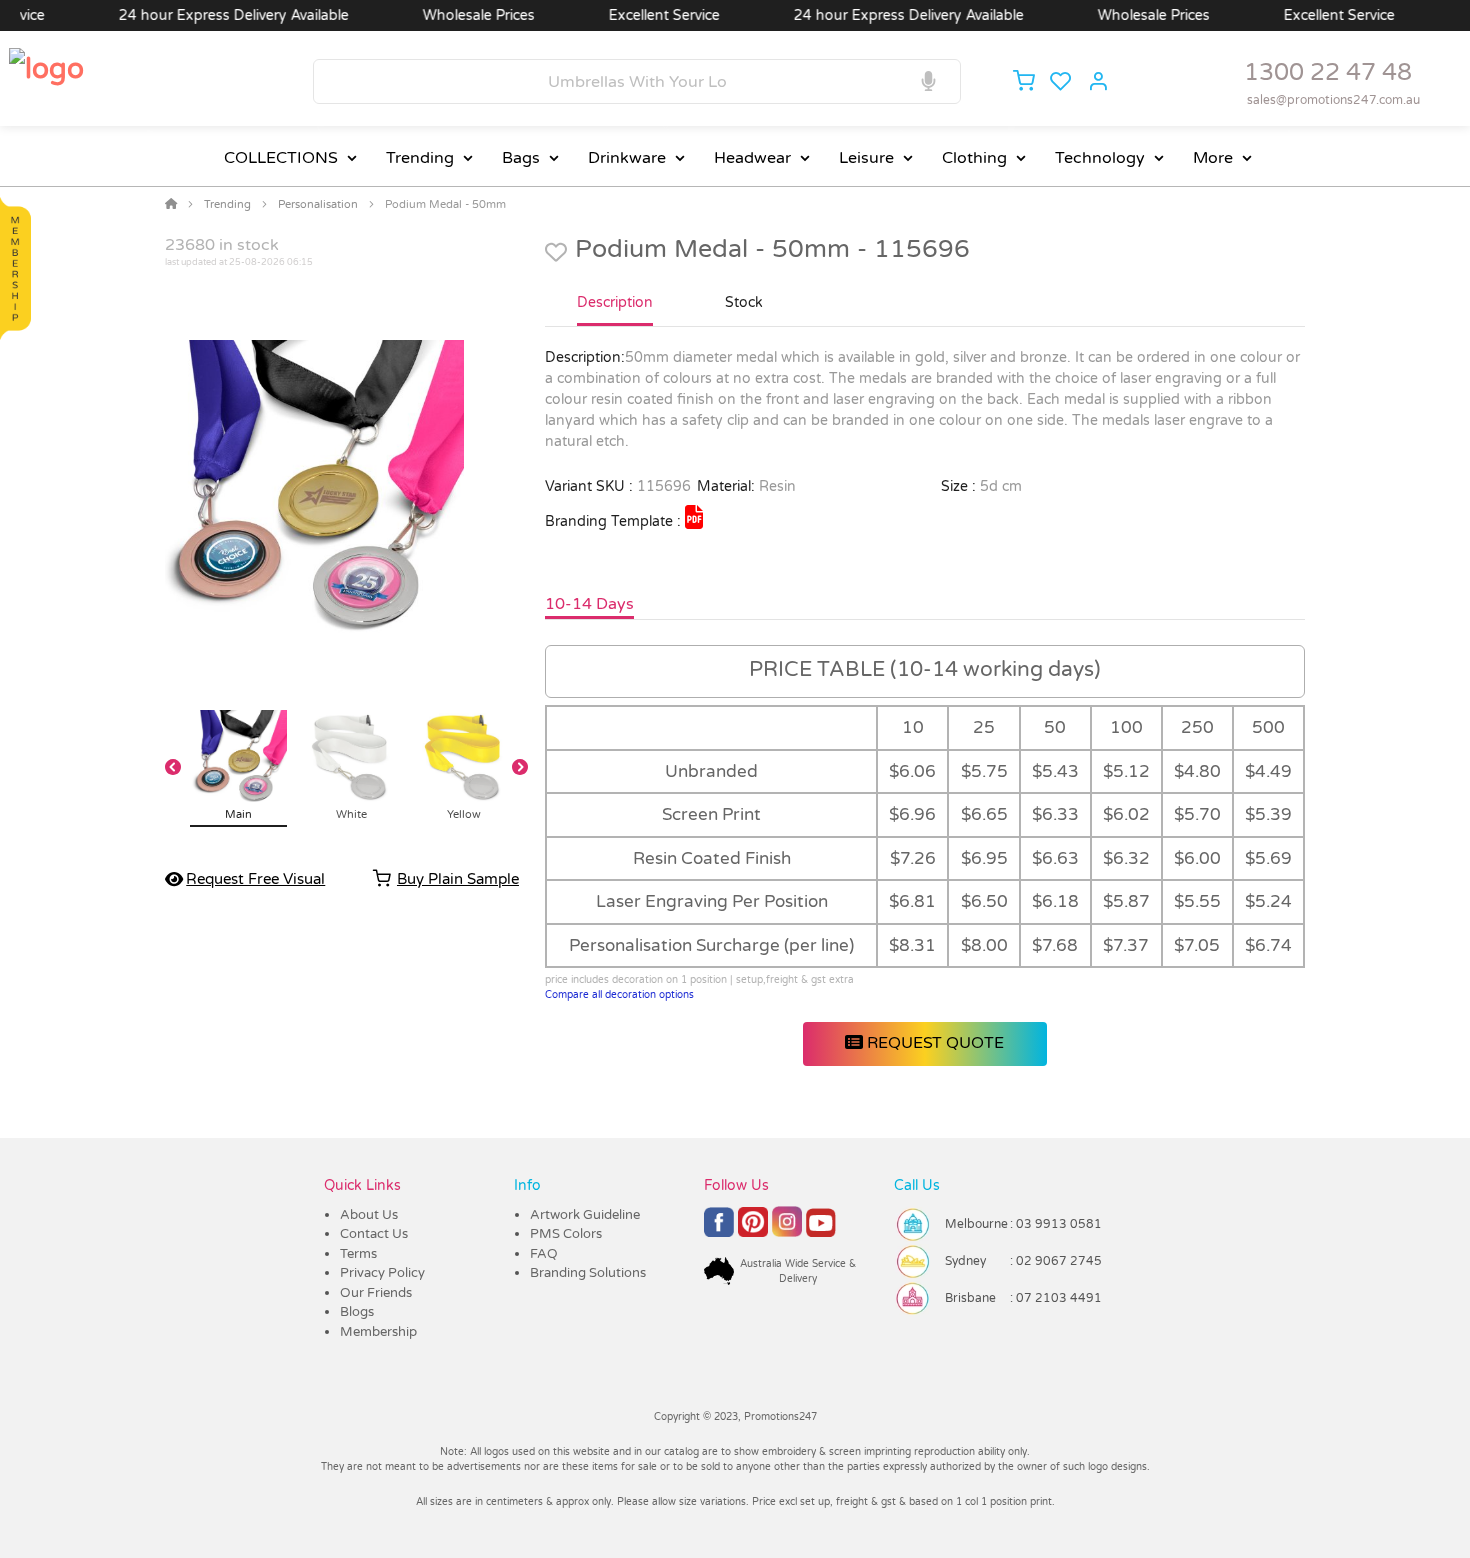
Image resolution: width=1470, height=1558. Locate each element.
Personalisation (318, 204)
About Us (369, 1215)
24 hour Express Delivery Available (204, 15)
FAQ (544, 1254)
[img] (694, 517)
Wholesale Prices (449, 15)
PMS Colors (566, 1234)
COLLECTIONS (281, 158)
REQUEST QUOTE (933, 1043)
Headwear (752, 158)
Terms (358, 1254)
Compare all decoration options (619, 995)
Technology (1100, 158)
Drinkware (627, 158)
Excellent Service (634, 15)
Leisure (866, 158)
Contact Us (374, 1234)
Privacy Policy (382, 1273)
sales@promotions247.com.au (1333, 100)
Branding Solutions (588, 1273)
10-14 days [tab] (589, 604)
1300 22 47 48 (1328, 72)
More (1213, 158)
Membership (378, 1332)
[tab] (615, 311)
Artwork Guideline (585, 1215)
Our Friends (376, 1293)
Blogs (357, 1312)
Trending (420, 158)
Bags (521, 158)
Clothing (974, 158)
